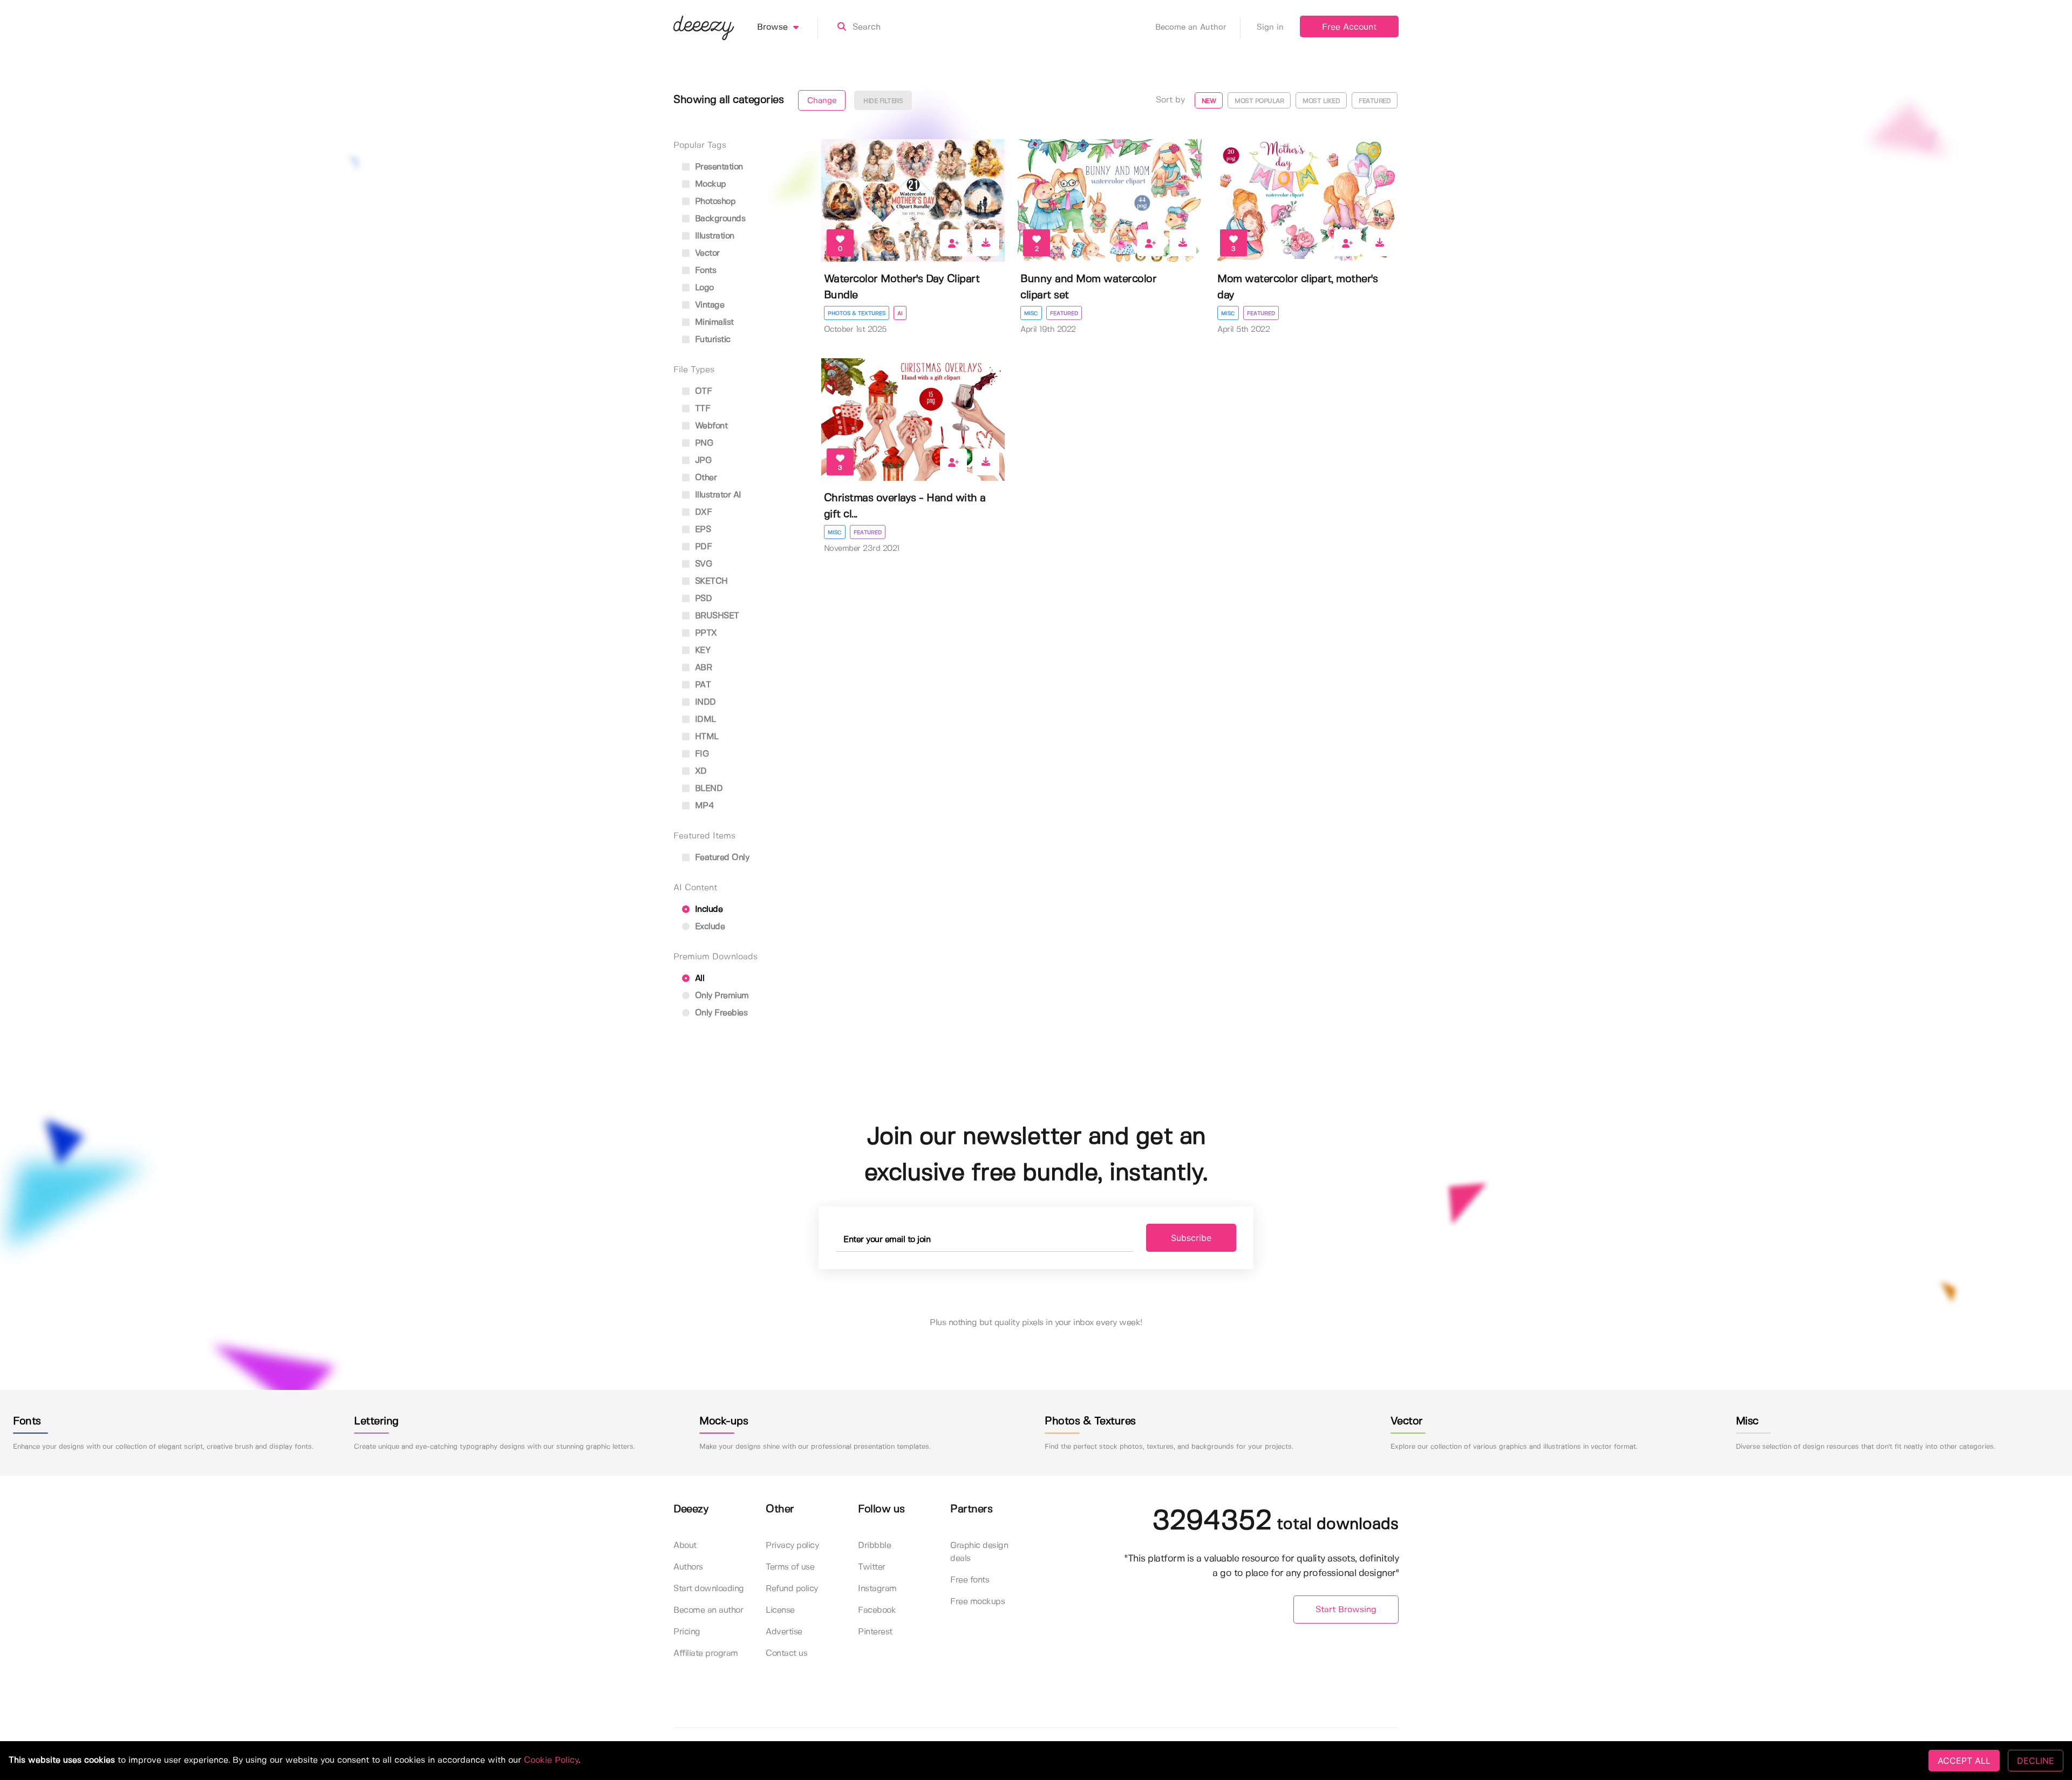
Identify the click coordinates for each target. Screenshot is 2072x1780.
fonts (704, 271)
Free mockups (977, 1602)
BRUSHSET (716, 616)
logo (703, 288)
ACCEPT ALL (1964, 1761)
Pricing (687, 1632)
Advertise (784, 1632)
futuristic (711, 340)
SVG (702, 564)
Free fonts (970, 1580)
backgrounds (719, 219)
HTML (706, 737)
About (685, 1546)
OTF (702, 391)
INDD (704, 702)
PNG (703, 443)
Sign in (1270, 28)
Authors (688, 1567)
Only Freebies (720, 1013)
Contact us (786, 1653)
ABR (702, 668)
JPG (702, 461)
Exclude (708, 927)
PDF (702, 547)
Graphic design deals (979, 1552)
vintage (708, 305)
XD (700, 771)
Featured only (721, 858)
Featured (1064, 313)
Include (707, 909)
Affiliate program (706, 1653)
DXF (702, 512)
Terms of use (790, 1567)
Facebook (877, 1610)
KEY (701, 650)
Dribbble (874, 1546)
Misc (1031, 313)
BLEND (707, 789)
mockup (709, 184)
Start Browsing (1346, 1610)
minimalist (713, 322)
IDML (704, 719)
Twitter (872, 1567)
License (780, 1610)
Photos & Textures (857, 313)
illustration (713, 236)
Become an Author (1191, 28)
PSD (702, 599)
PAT (701, 685)
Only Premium (721, 996)
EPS (701, 530)
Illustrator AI (717, 495)
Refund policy (792, 1589)
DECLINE (2036, 1761)
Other (704, 478)
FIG (700, 754)
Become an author (708, 1610)
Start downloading (709, 1589)
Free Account (1349, 27)
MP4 (703, 806)
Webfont (710, 426)
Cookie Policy (551, 1760)
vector (706, 253)
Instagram (877, 1589)
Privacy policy (792, 1546)
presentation (718, 167)
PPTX (705, 633)
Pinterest (875, 1632)
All (698, 978)
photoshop (714, 202)
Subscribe (1191, 1238)
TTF (701, 409)
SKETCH (710, 581)
